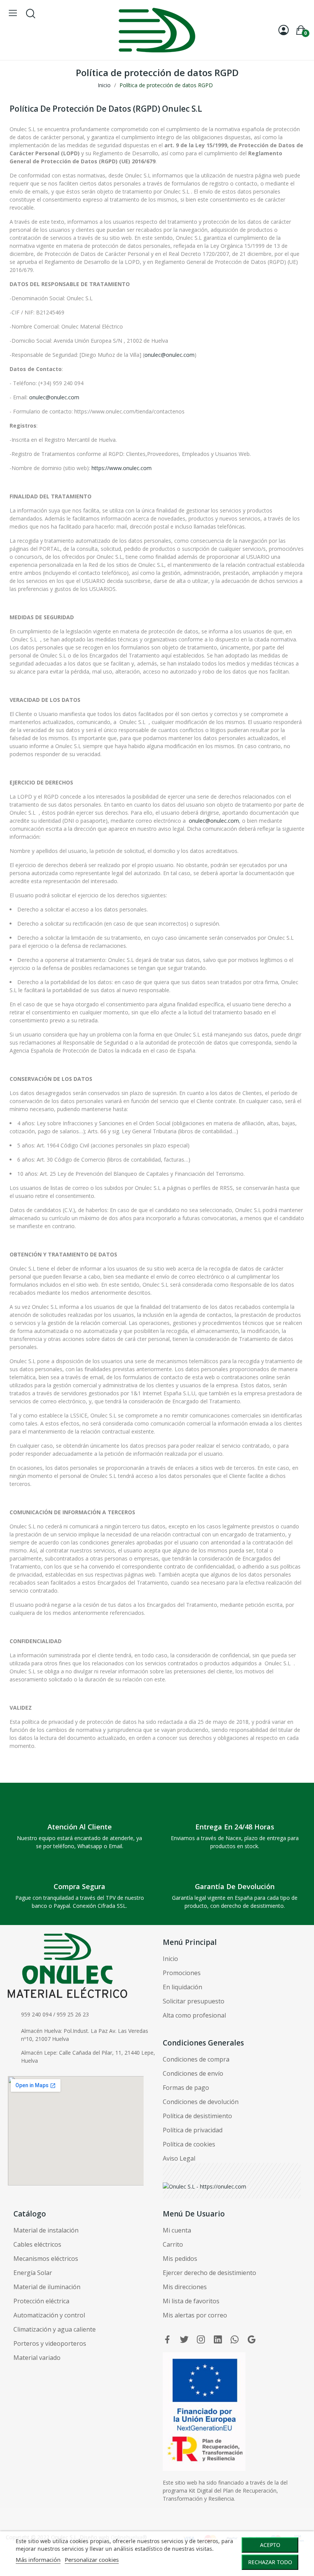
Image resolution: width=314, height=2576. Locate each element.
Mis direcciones (185, 2287)
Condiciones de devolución (201, 2102)
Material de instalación (46, 2230)
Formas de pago (186, 2088)
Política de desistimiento (197, 2116)
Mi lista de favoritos (191, 2301)
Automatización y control (49, 2315)
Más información (38, 2560)
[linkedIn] (218, 2340)
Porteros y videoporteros (50, 2343)
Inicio (170, 1959)
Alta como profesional (194, 2015)
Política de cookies (189, 2144)
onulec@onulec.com (169, 355)
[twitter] (184, 2340)
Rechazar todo (270, 2562)
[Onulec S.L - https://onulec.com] (204, 2186)
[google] (252, 2340)
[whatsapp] (235, 2340)
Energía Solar (33, 2273)
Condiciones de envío (193, 2073)
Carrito (173, 2244)
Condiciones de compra (196, 2059)
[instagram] (201, 2340)
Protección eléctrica (41, 2301)
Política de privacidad (193, 2130)
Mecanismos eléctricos (46, 2259)
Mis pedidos (180, 2259)
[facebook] (167, 2340)
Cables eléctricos (37, 2244)
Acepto (270, 2545)
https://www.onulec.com (122, 468)
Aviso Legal (179, 2158)
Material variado (37, 2358)
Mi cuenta (177, 2230)
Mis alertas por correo (195, 2315)
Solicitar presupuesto (194, 2001)
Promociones (182, 1973)
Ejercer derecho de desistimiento (209, 2273)
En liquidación (182, 1987)
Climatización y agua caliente (55, 2329)
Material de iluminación (47, 2287)
